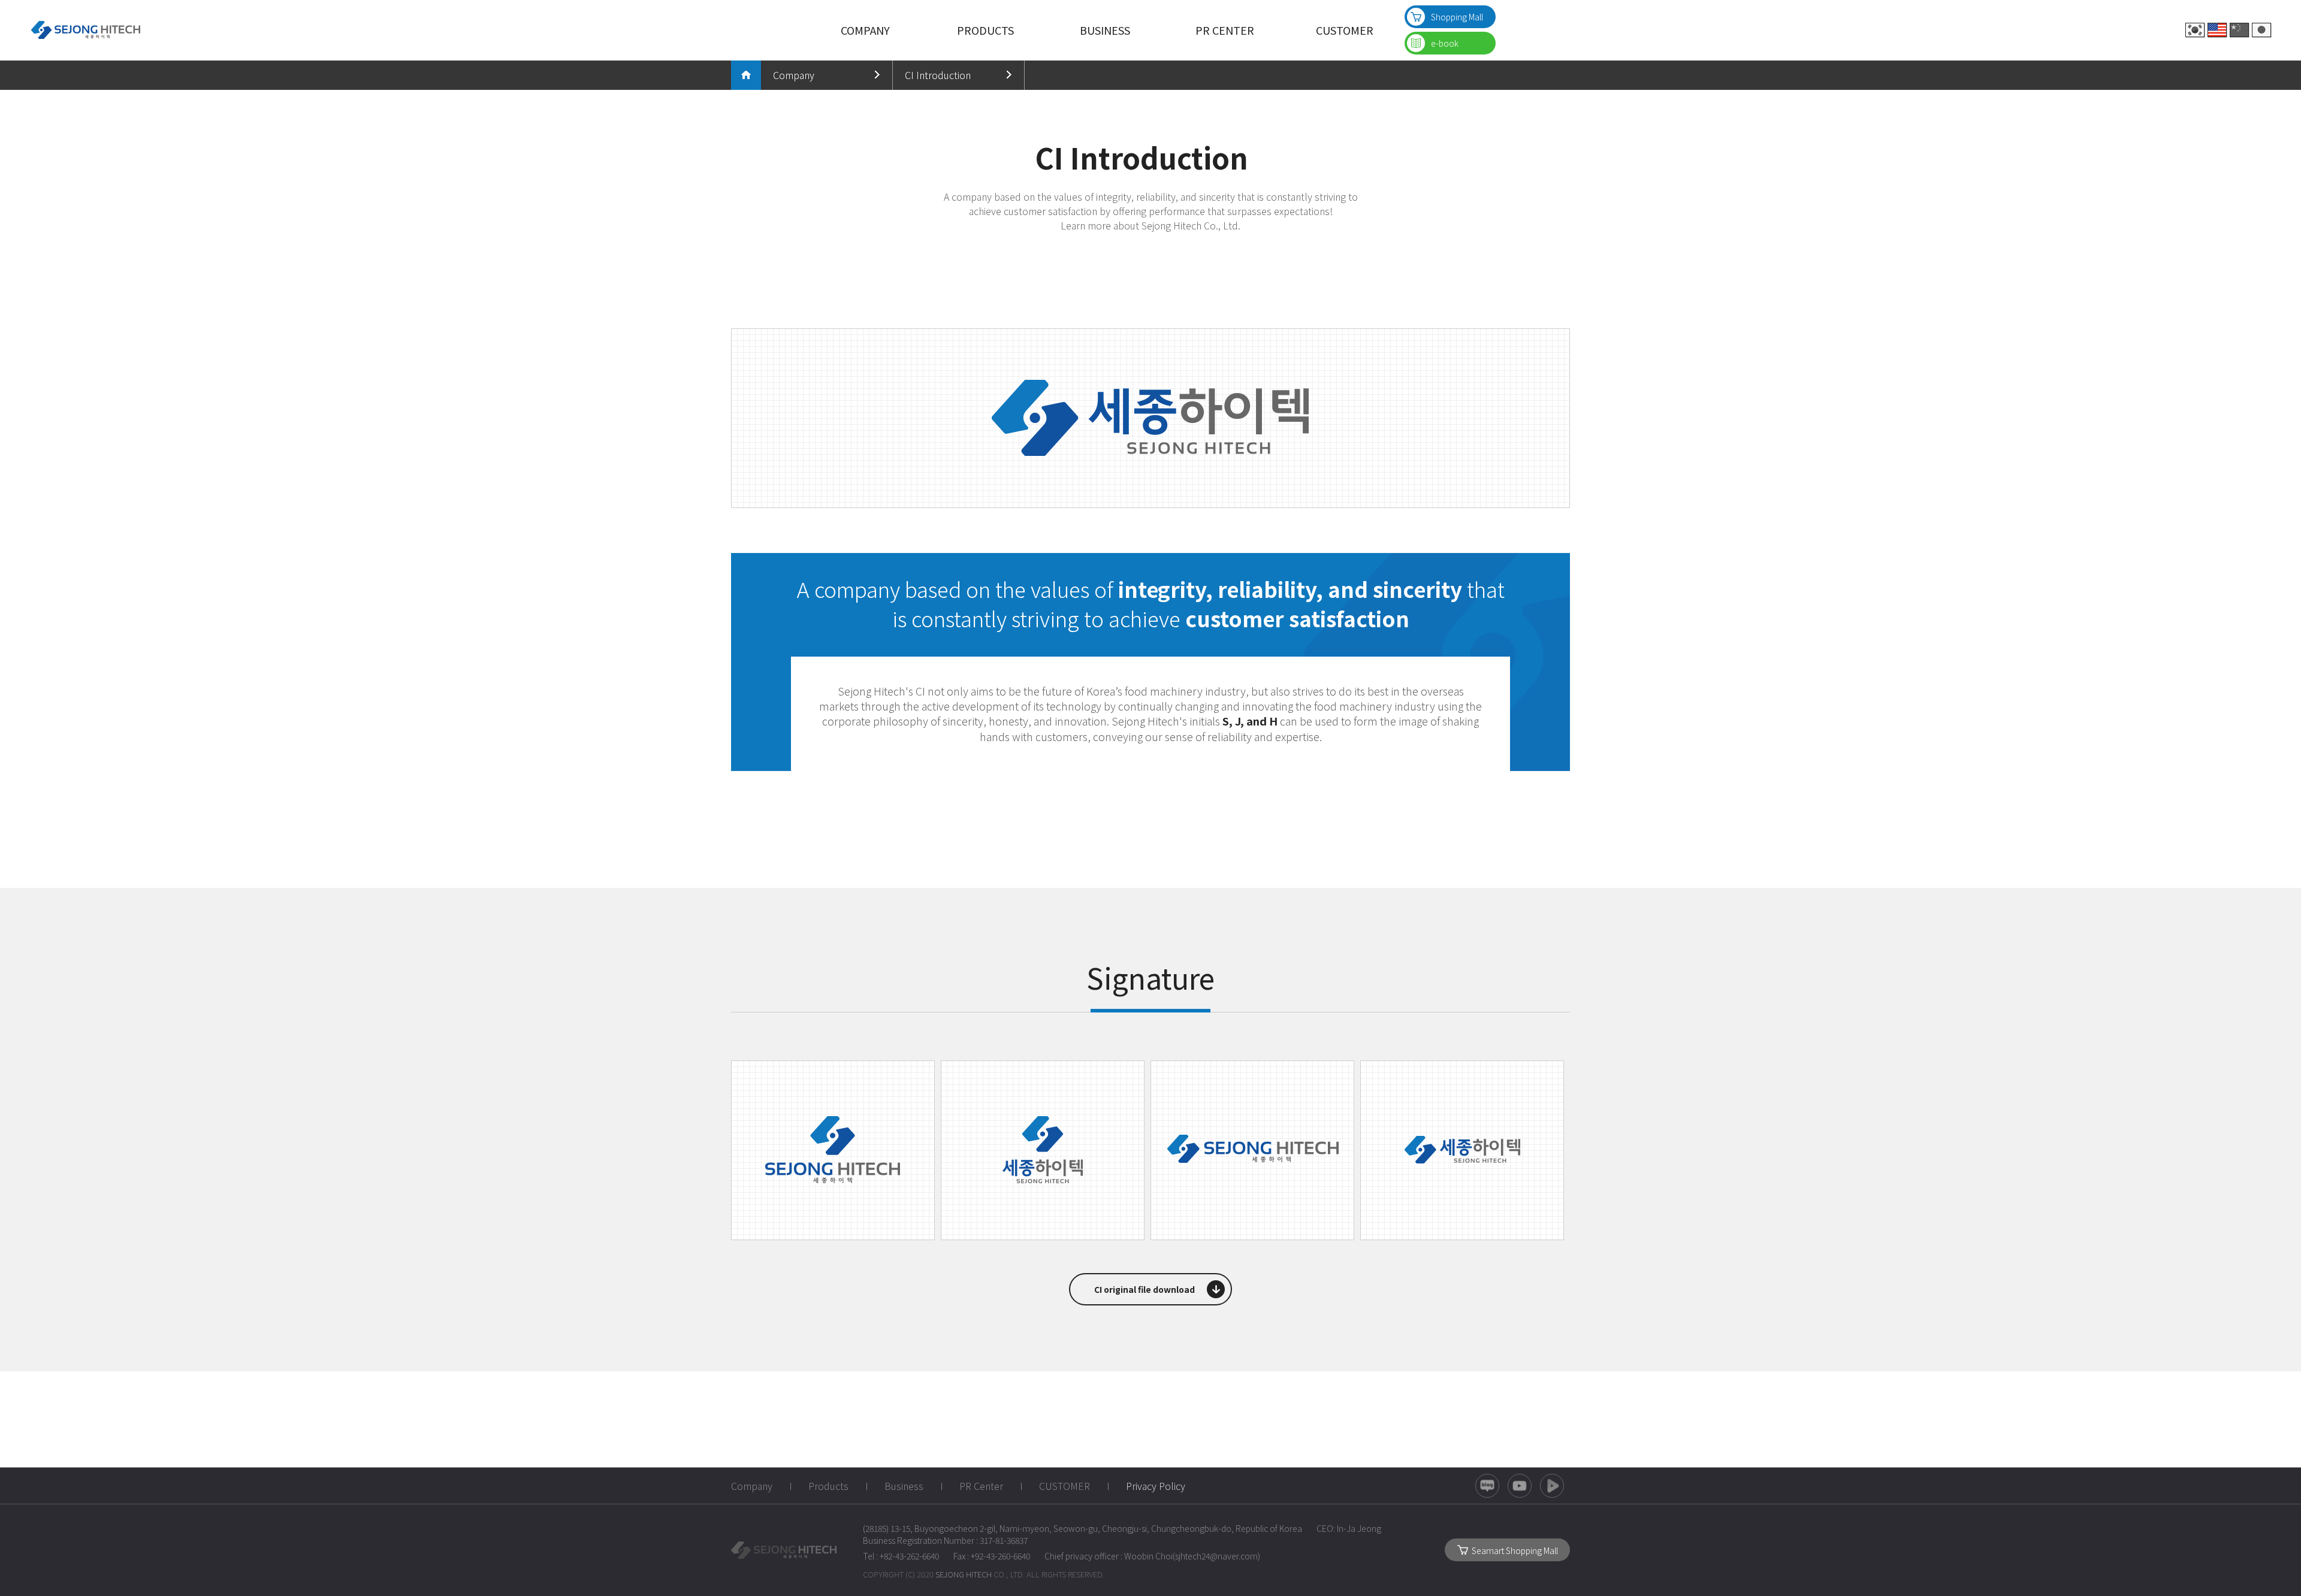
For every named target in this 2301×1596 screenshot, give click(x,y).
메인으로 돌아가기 (746, 75)
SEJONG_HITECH (784, 1550)
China (2239, 30)
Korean (2195, 30)
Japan (2261, 30)
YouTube (1520, 1486)
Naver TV (1552, 1486)
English (2217, 30)
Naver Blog (1487, 1486)
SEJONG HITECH (85, 30)
